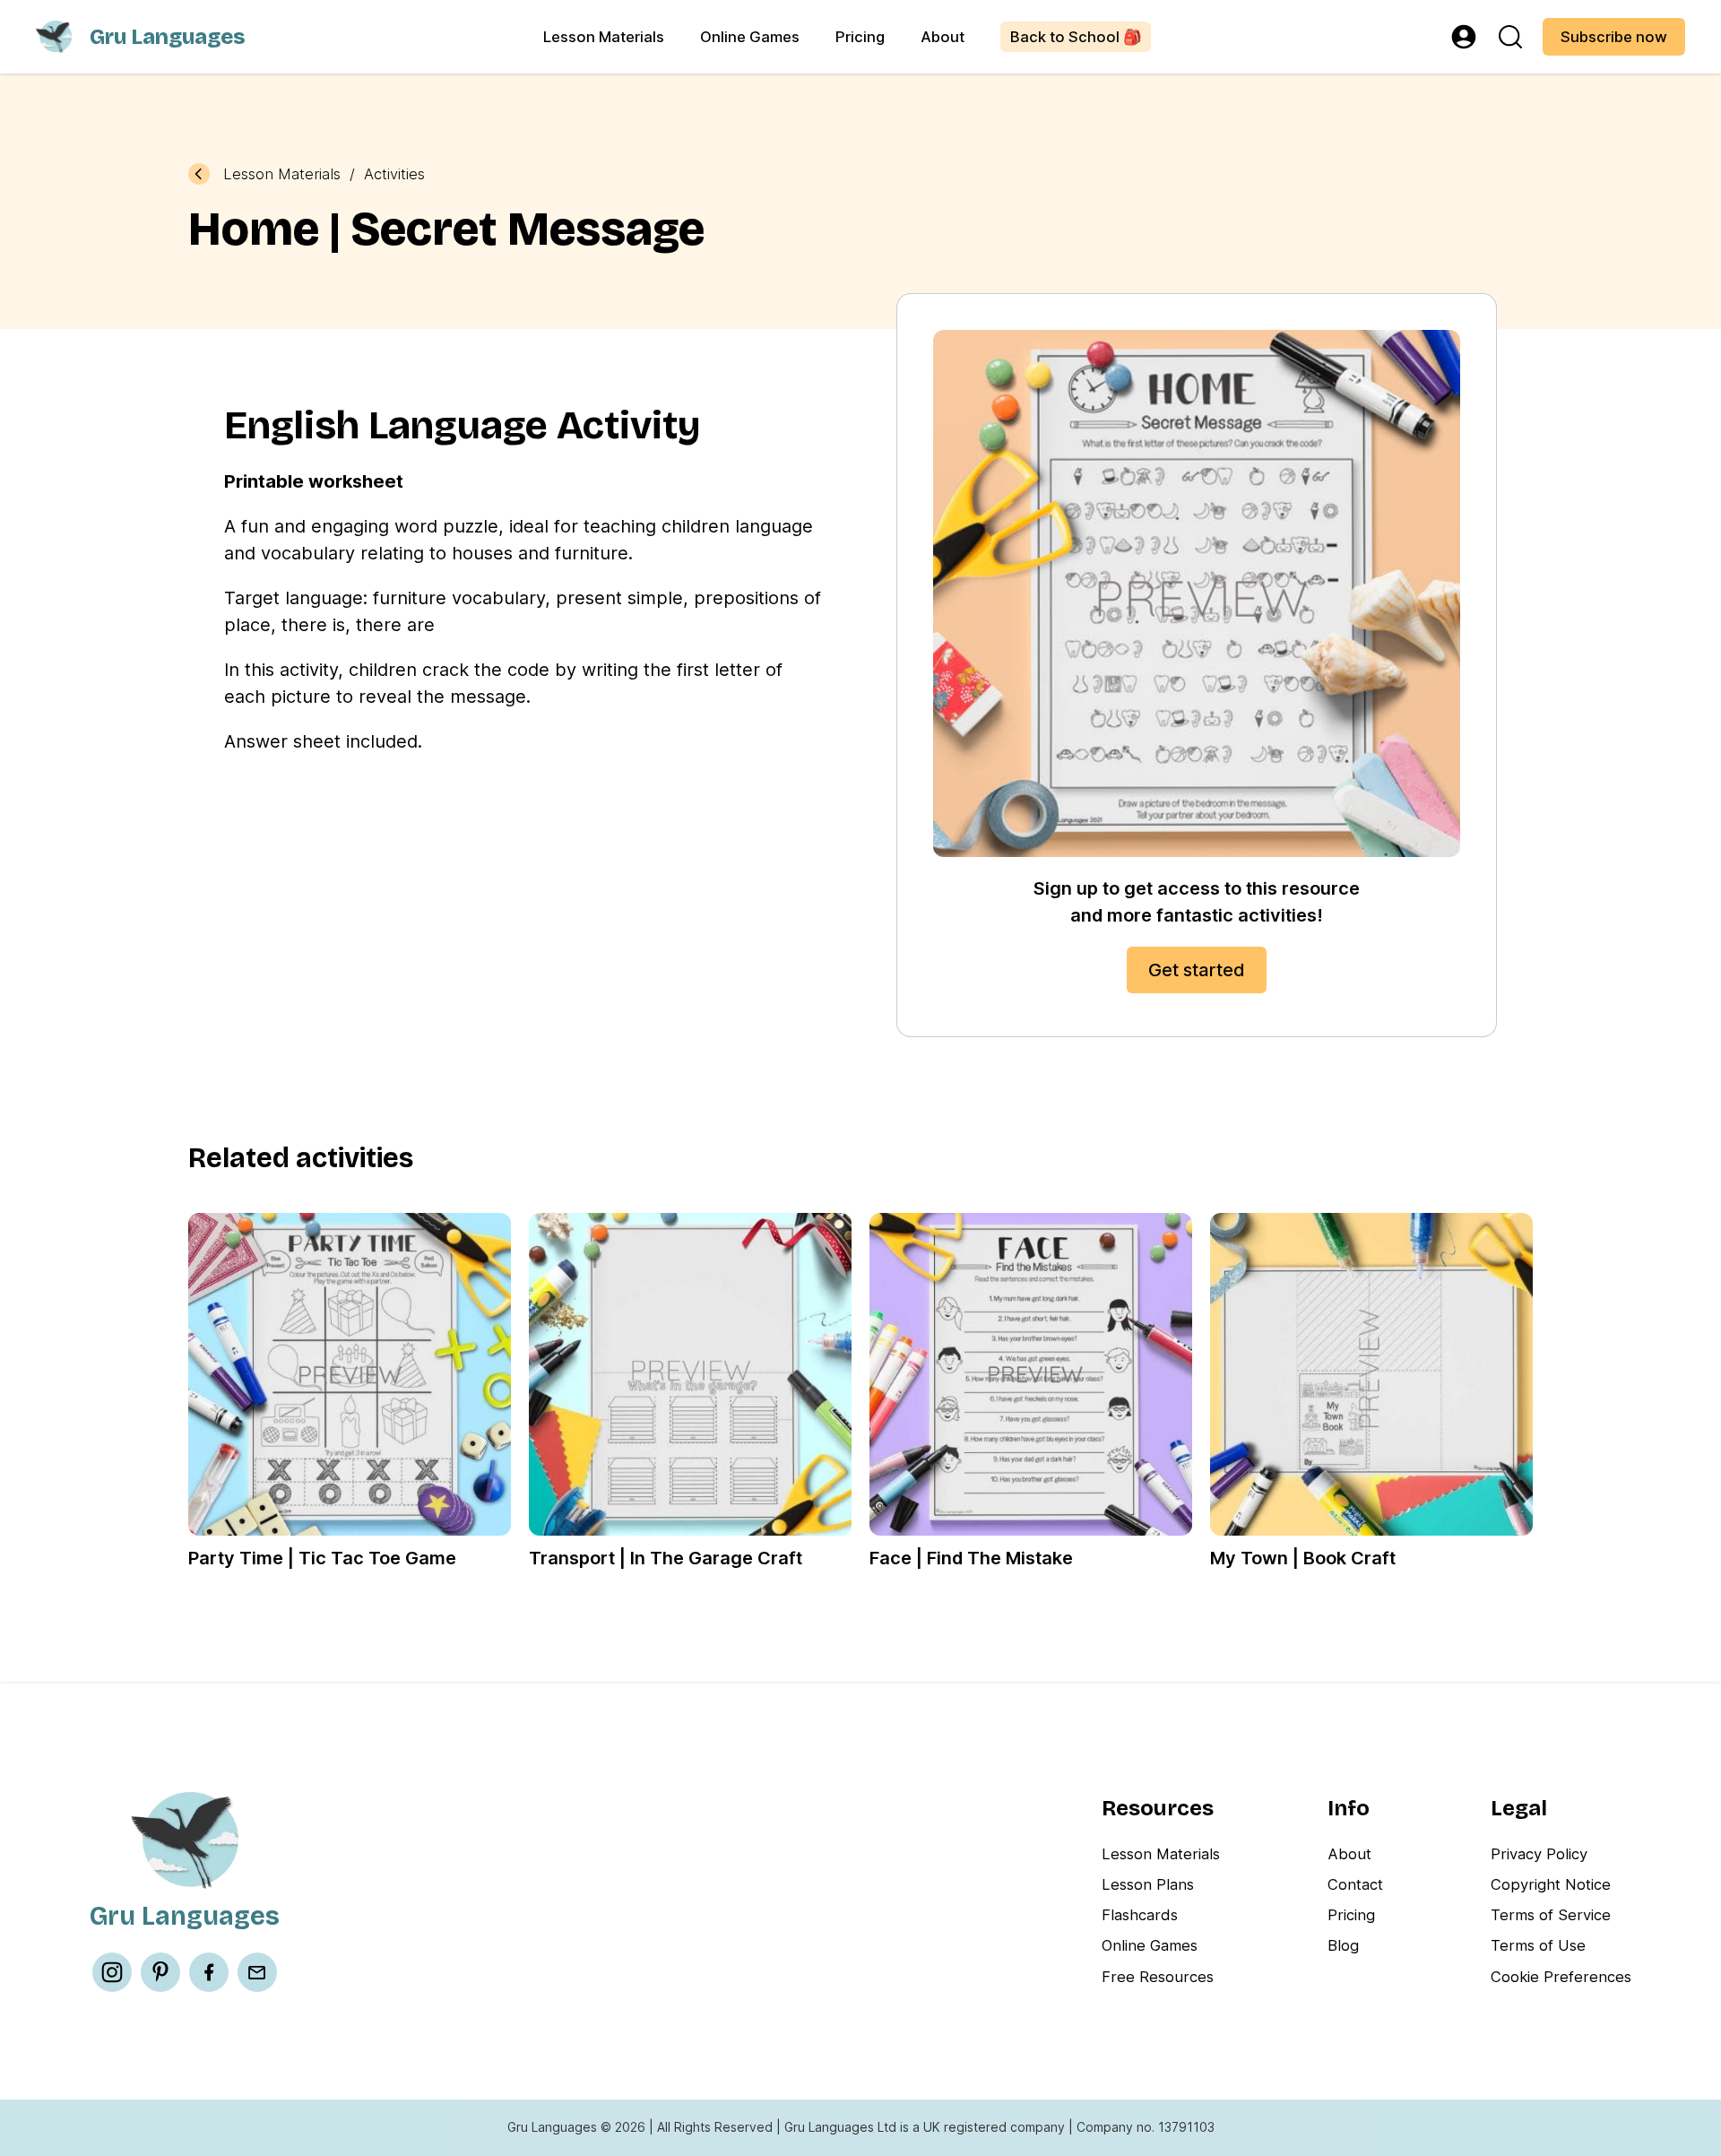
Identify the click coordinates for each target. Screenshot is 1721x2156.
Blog (1343, 1945)
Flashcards (1140, 1915)
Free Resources (1158, 1977)
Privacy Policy (1539, 1854)
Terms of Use (1538, 1945)
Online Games (750, 37)
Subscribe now (1614, 37)
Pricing (860, 37)
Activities (394, 174)
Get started (1197, 970)
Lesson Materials (604, 37)
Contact (1355, 1884)
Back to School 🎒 (1076, 37)
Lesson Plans (1148, 1884)
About (943, 37)
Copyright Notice (1551, 1884)
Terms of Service (1551, 1915)
